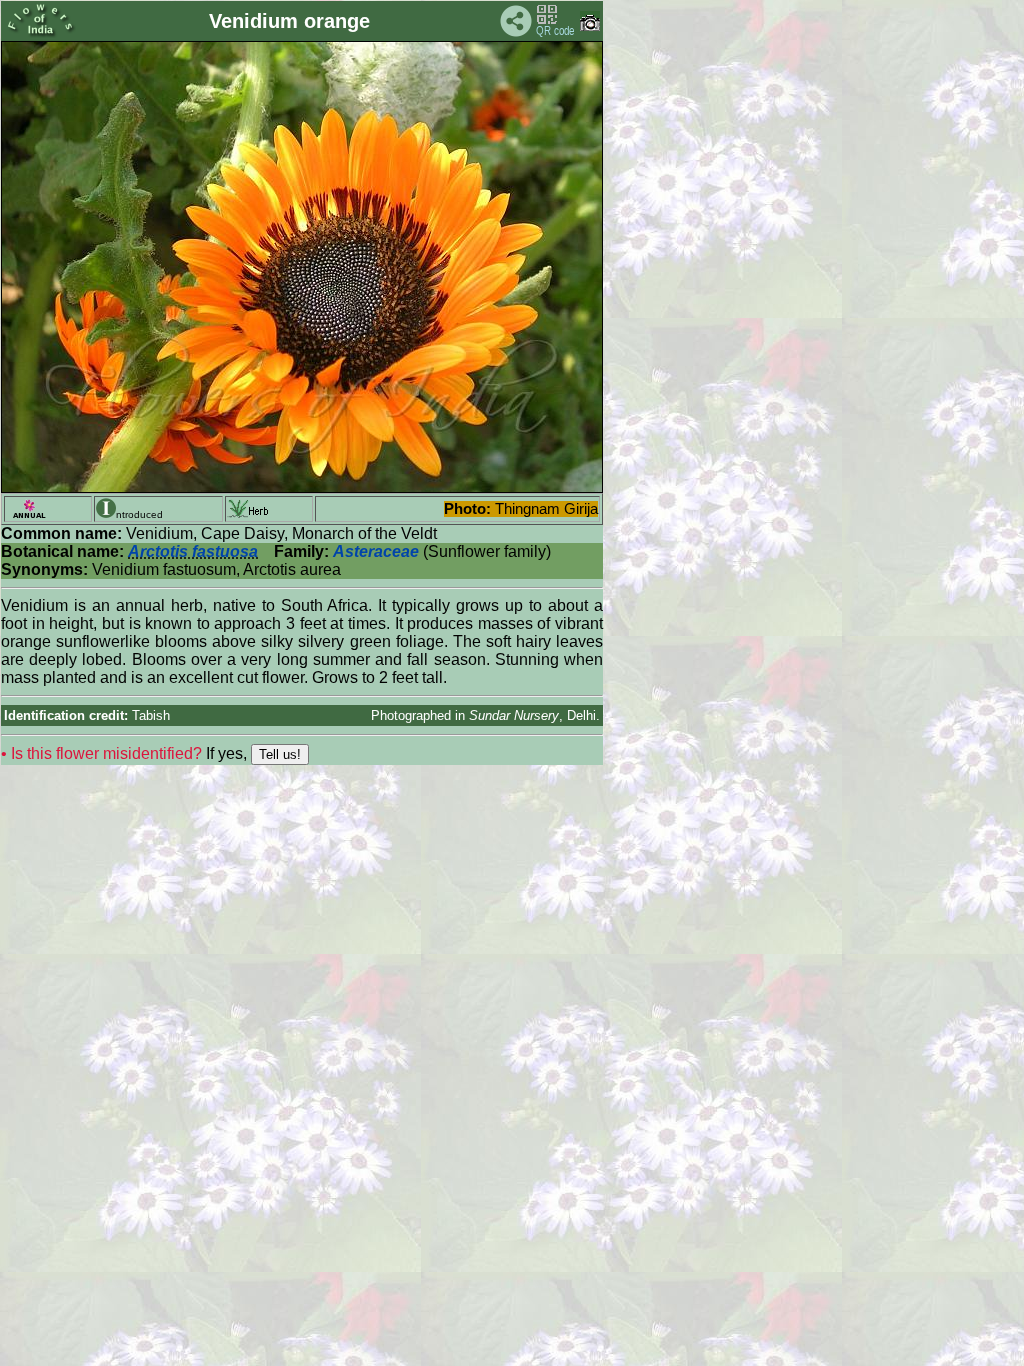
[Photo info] (590, 26)
